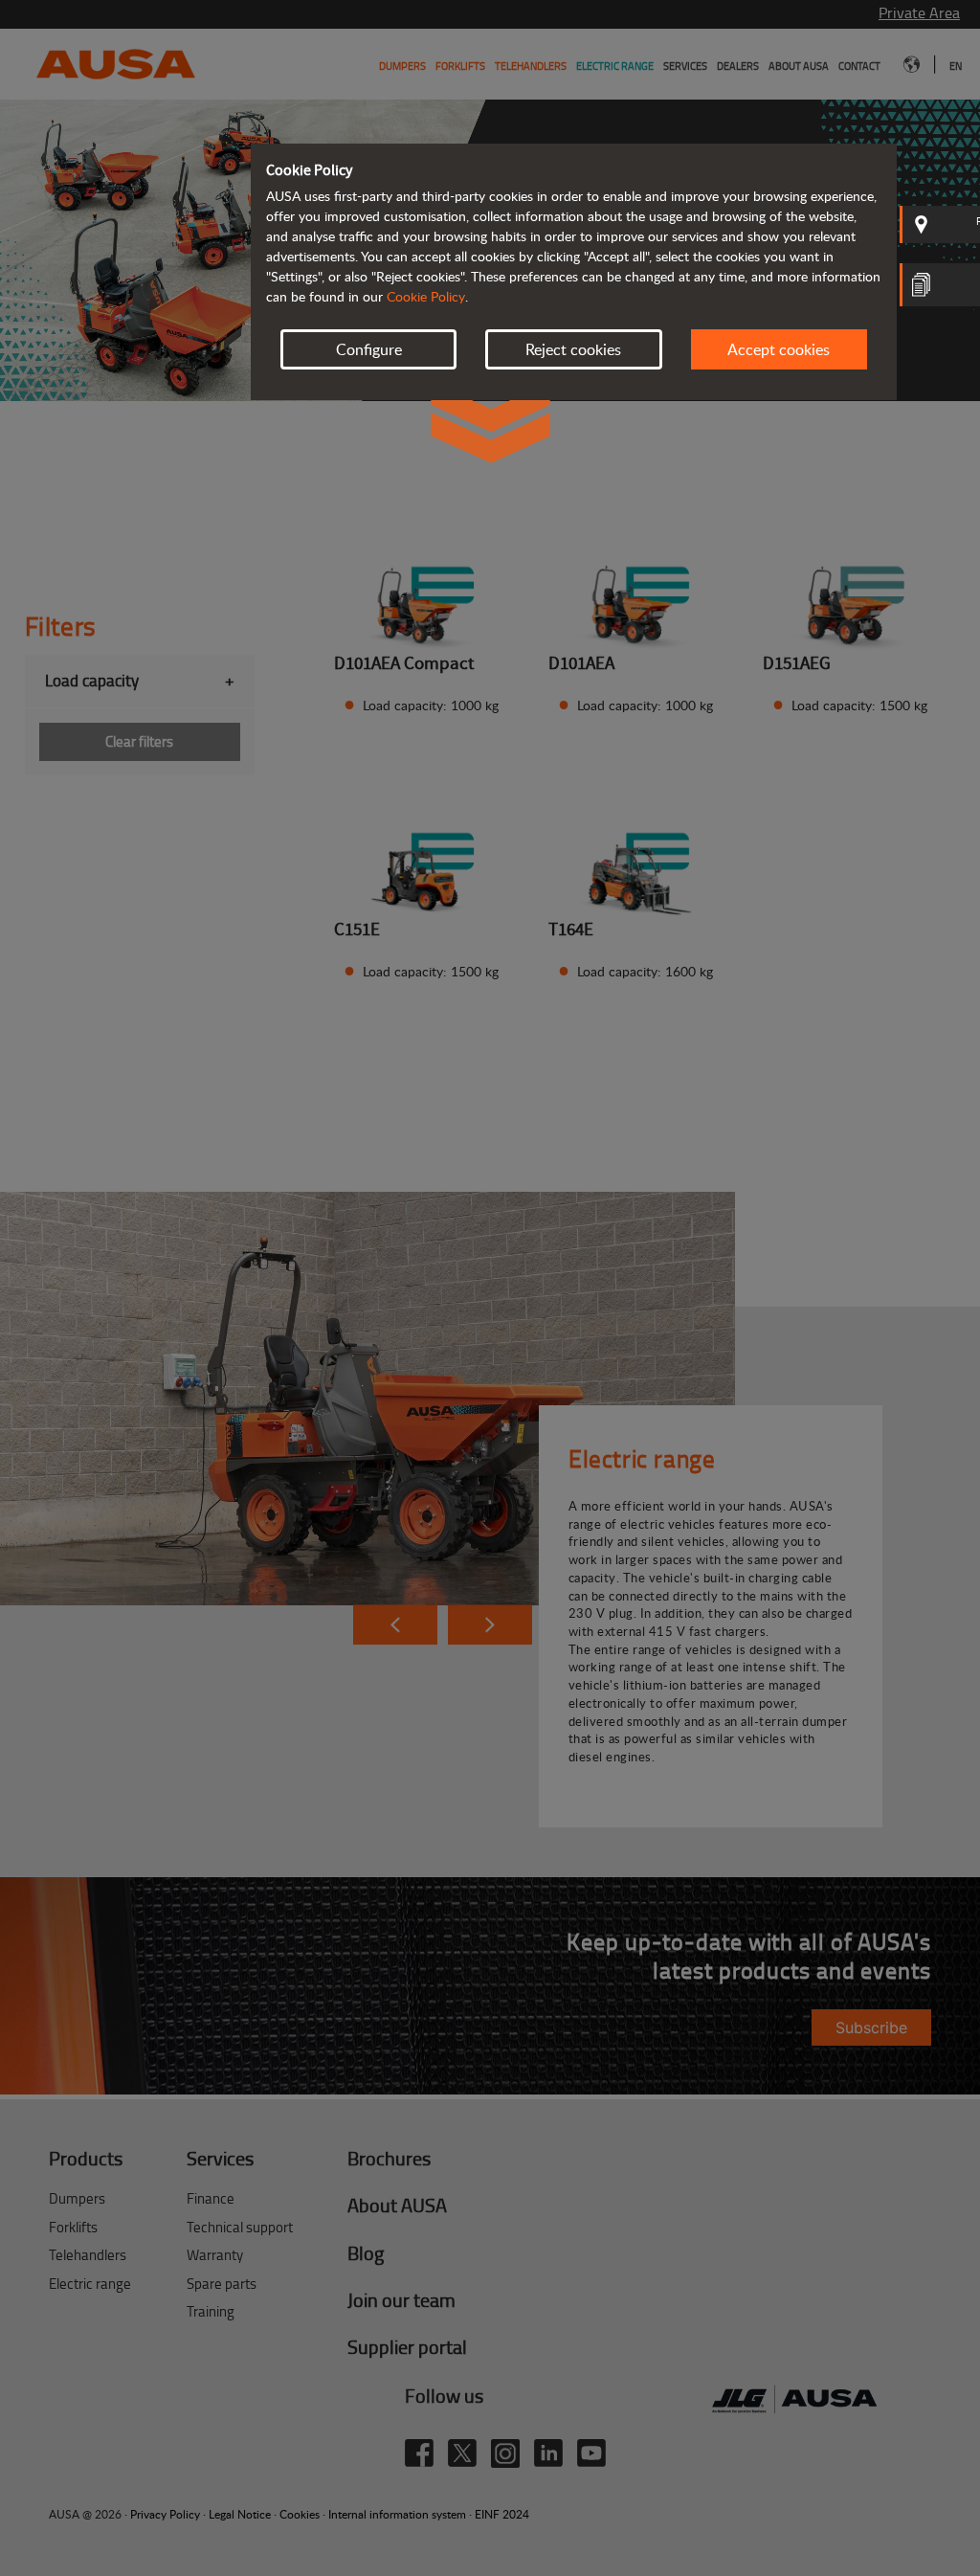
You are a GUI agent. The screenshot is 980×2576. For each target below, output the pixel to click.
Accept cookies (779, 349)
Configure (369, 349)
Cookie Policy (426, 296)
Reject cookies (573, 349)
